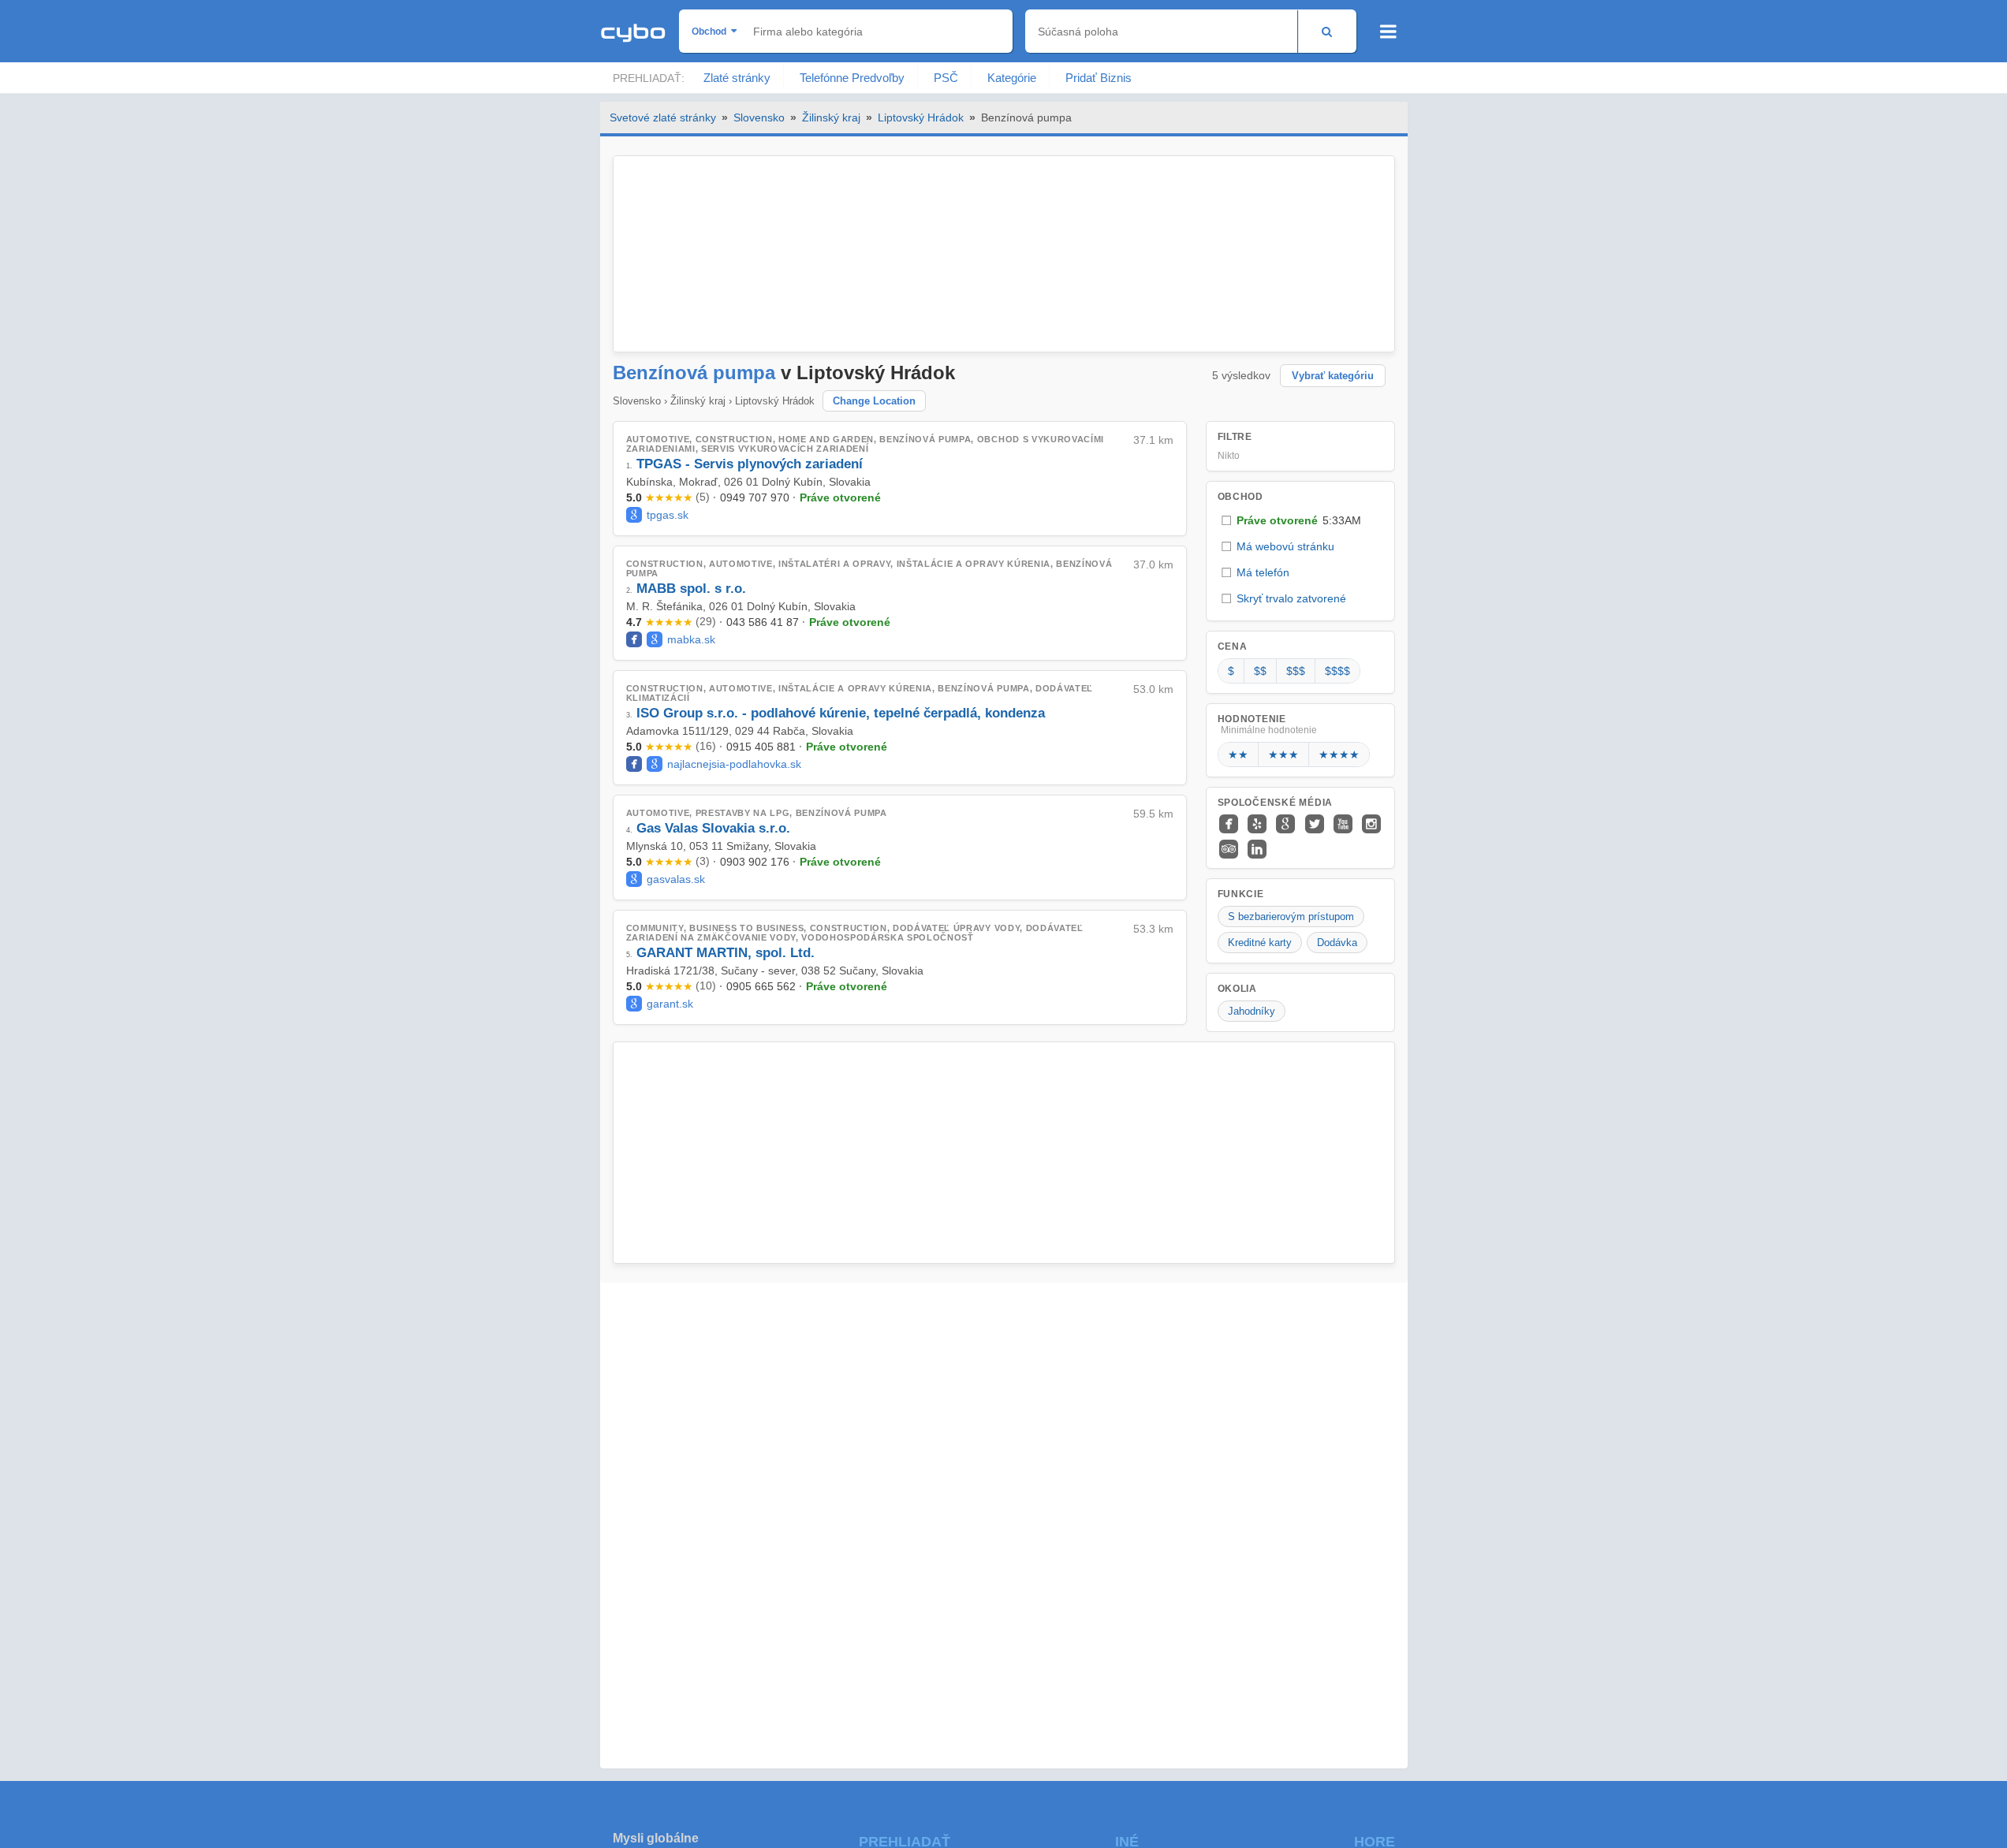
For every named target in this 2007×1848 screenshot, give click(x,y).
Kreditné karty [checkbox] (1260, 943)
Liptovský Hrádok (921, 117)
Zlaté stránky (737, 78)
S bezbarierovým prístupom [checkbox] (1291, 917)
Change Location (874, 401)
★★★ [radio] (1283, 754)
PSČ (946, 78)
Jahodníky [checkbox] (1252, 1011)
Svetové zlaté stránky (663, 117)
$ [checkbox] (1231, 671)
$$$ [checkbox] (1296, 671)
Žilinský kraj (831, 117)
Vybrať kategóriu (1333, 376)
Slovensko (759, 117)
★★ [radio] (1238, 754)
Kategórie (1012, 78)
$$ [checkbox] (1260, 671)
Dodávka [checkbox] (1337, 943)
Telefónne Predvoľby (852, 78)
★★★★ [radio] (1339, 754)
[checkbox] (1300, 521)
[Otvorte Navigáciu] (1388, 32)
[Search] (1327, 31)
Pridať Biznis (1099, 78)
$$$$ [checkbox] (1337, 671)
